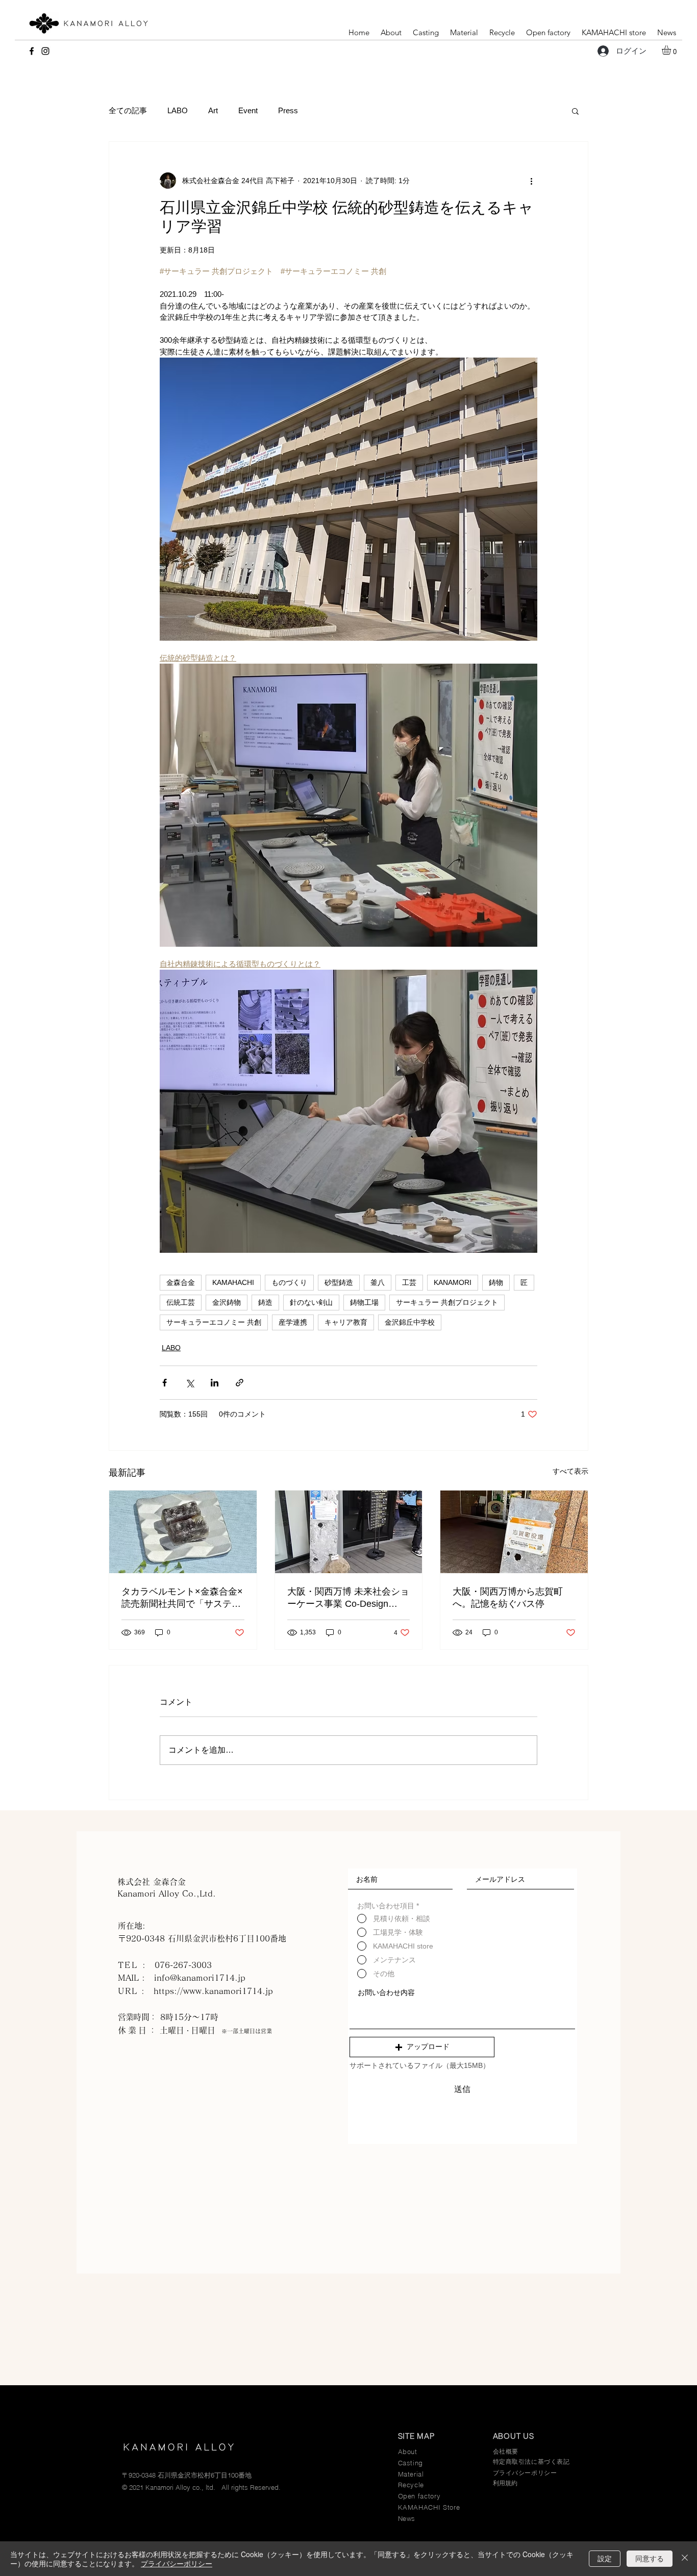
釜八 (378, 1282)
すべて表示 (570, 1471)
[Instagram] (45, 51)
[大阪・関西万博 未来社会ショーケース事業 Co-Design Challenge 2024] (349, 1532)
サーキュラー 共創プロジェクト (447, 1302)
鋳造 (265, 1302)
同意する (650, 2558)
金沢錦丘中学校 (410, 1322)
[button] (672, 50)
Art (213, 110)
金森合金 (181, 1282)
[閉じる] (685, 2559)
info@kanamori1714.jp (200, 1978)
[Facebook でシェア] (165, 1383)
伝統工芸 (181, 1302)
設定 (605, 2558)
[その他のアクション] (531, 181)
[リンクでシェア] (240, 1383)
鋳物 (496, 1282)
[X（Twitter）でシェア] (190, 1383)
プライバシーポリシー (177, 2563)
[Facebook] (32, 51)
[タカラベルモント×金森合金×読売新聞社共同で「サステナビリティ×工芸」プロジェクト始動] (183, 1532)
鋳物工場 (364, 1302)
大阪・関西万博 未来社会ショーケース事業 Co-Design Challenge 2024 (348, 1598)
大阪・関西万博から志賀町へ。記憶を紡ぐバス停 (508, 1598)
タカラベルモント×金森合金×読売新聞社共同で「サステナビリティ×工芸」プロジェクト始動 (182, 1598)
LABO (178, 110)
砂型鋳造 (339, 1282)
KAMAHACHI (233, 1282)
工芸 (409, 1282)
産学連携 (293, 1322)
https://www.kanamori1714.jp (213, 1991)
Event (248, 110)
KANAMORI (453, 1282)
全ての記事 (128, 110)
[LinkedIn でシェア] (215, 1383)
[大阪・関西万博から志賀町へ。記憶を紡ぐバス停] (514, 1532)
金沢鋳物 (227, 1302)
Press (288, 110)
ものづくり (289, 1282)
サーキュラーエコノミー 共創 (214, 1322)
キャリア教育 (346, 1322)
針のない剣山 (311, 1302)
